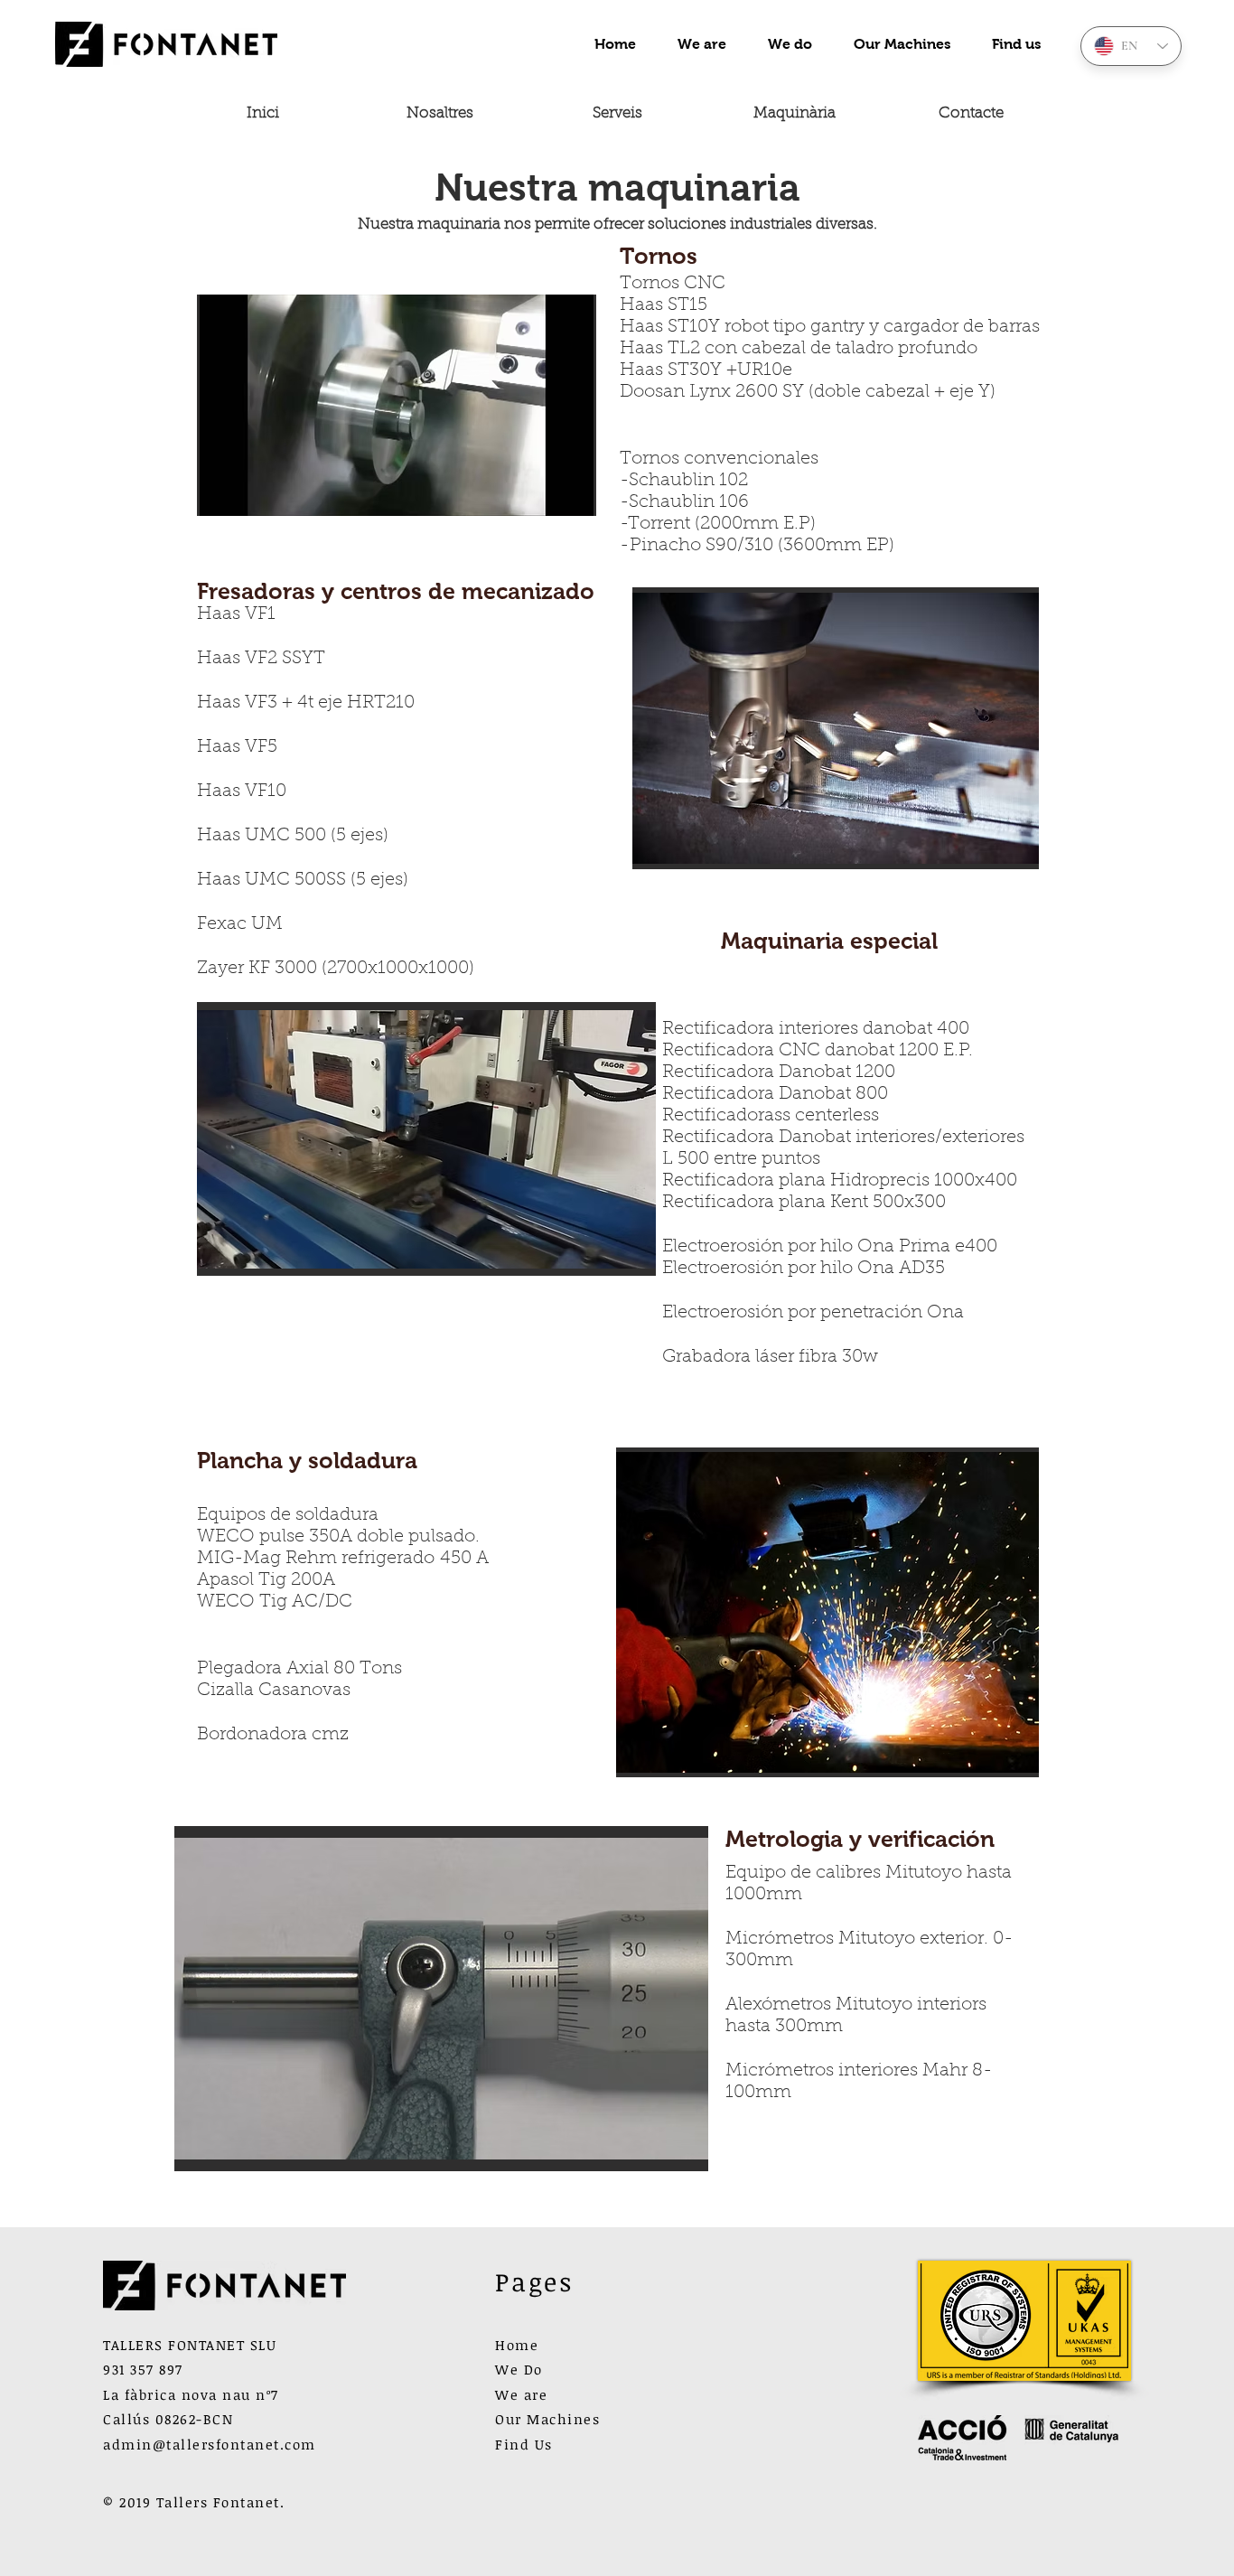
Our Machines (547, 2419)
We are (521, 2394)
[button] (397, 405)
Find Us (524, 2444)
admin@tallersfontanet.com (210, 2444)
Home (517, 2345)
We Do (519, 2369)
